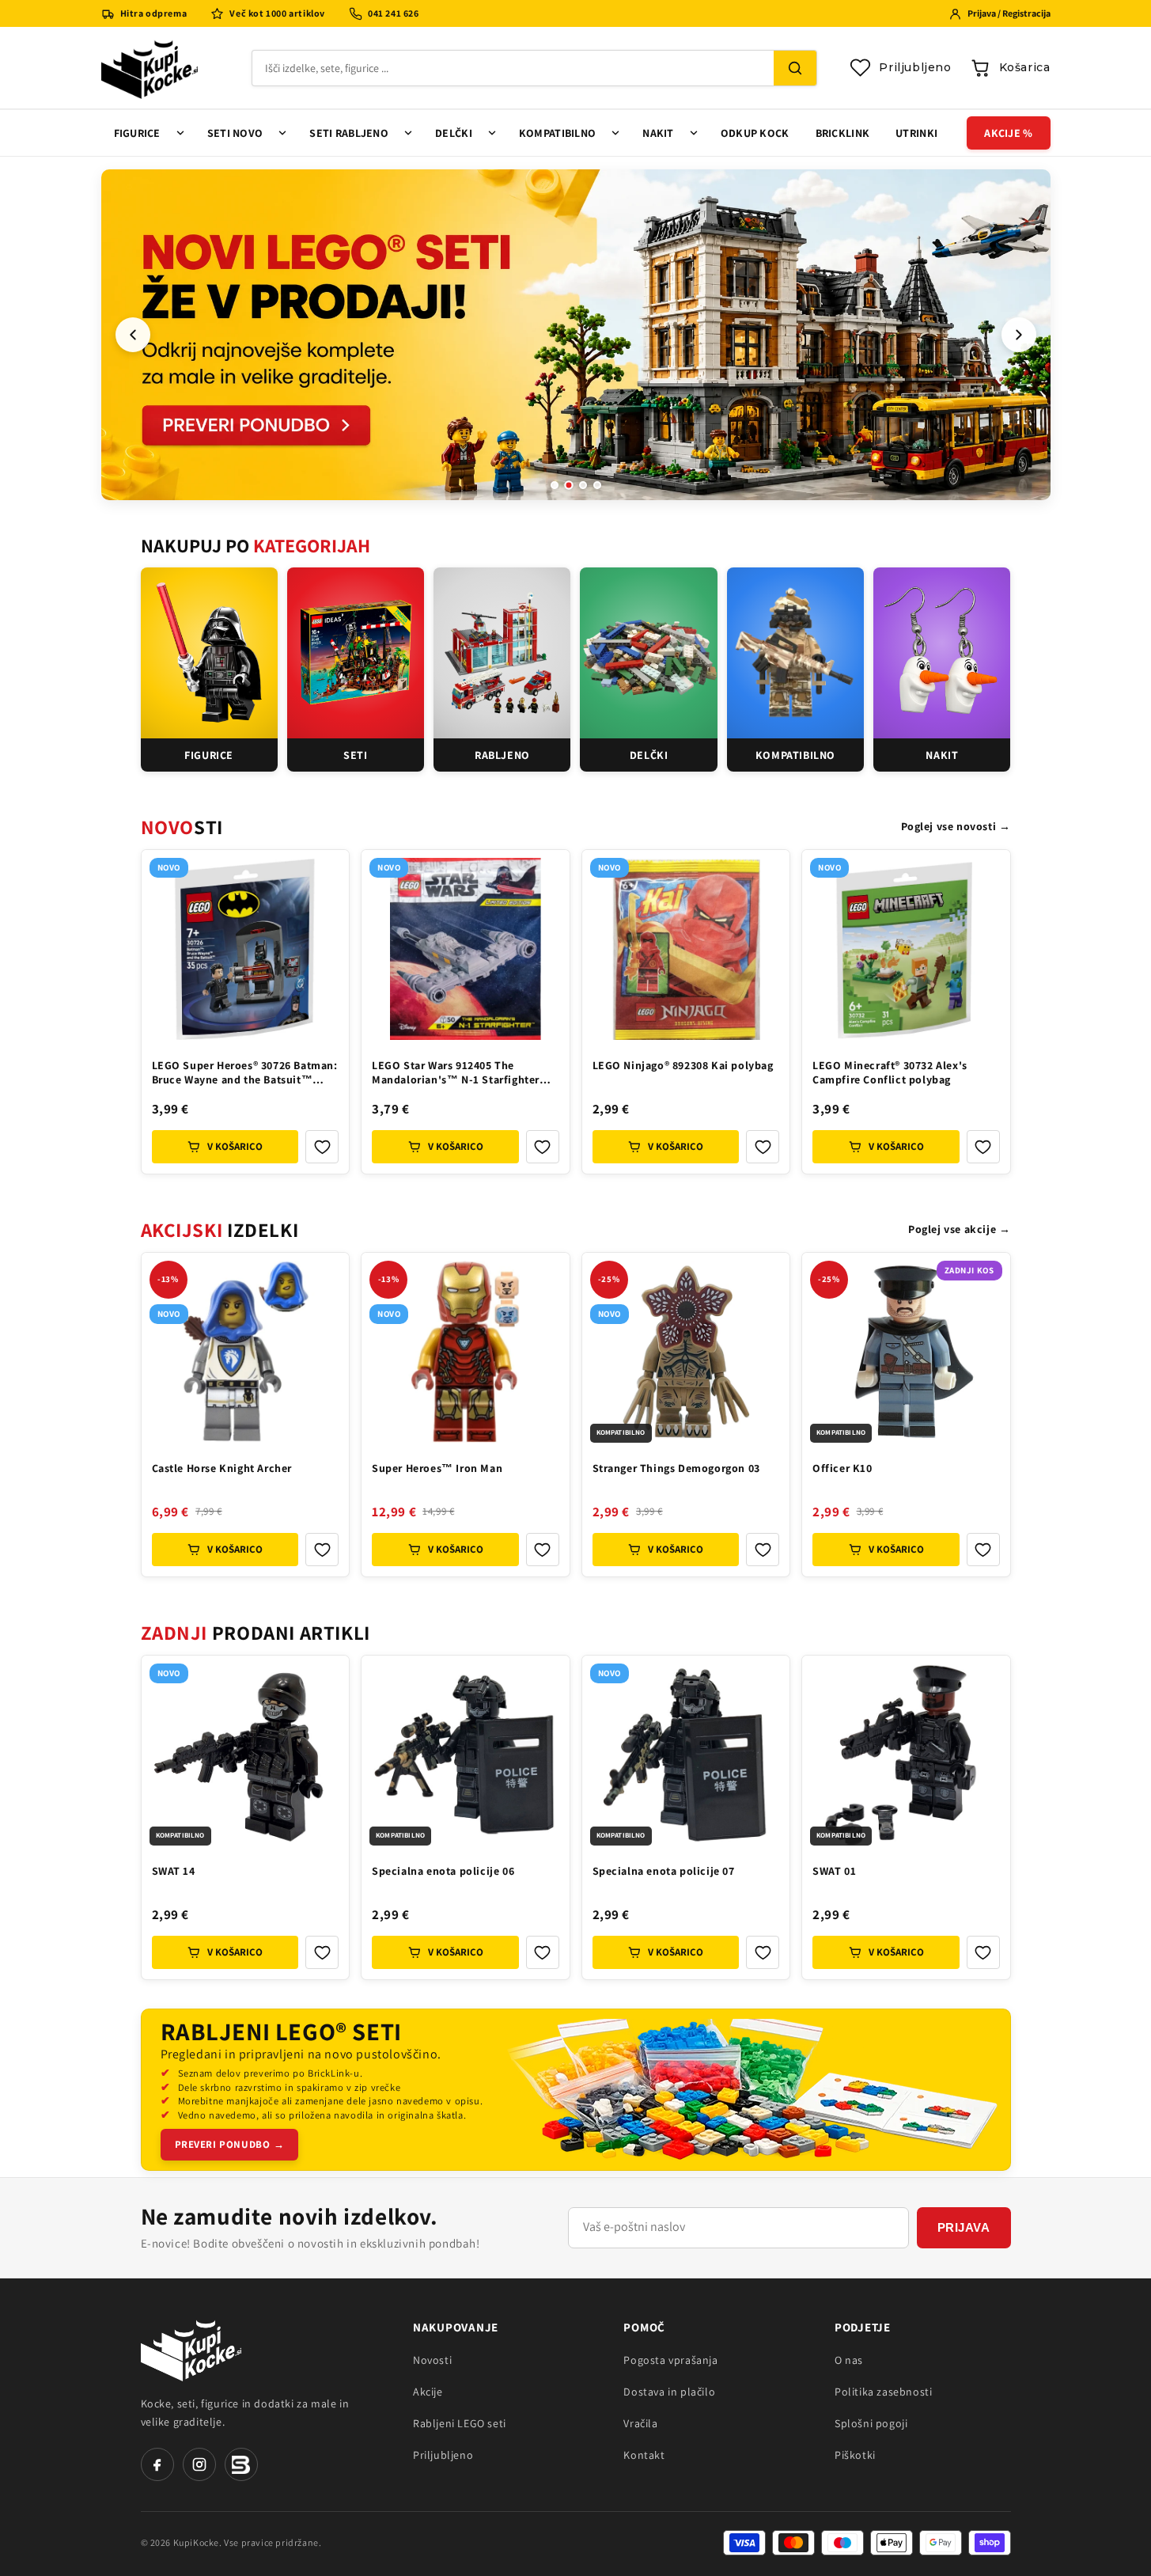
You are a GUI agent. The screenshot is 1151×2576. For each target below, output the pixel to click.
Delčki (454, 133)
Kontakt (644, 2455)
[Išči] (795, 68)
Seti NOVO (235, 133)
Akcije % (1008, 133)
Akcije (428, 2392)
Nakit (658, 133)
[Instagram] (199, 2464)
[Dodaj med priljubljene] (322, 1147)
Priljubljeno (443, 2455)
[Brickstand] (241, 2464)
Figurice (137, 133)
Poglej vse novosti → (956, 826)
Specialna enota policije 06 (443, 1871)
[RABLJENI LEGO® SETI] (757, 2090)
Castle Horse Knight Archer (222, 1468)
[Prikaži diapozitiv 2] (569, 485)
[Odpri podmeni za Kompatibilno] (615, 133)
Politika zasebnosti (883, 2392)
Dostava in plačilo (669, 2392)
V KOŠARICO (235, 1146)
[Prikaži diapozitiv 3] (583, 485)
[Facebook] (157, 2464)
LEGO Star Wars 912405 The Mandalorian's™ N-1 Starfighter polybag (456, 1074)
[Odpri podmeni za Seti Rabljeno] (408, 133)
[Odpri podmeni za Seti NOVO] (282, 133)
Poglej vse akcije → (959, 1229)
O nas (849, 2360)
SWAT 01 (834, 1871)
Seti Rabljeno (349, 133)
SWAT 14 (174, 1871)
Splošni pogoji (871, 2423)
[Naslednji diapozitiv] (1019, 335)
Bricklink (843, 133)
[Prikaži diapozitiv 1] (555, 485)
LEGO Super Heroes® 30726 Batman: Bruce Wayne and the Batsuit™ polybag (245, 1074)
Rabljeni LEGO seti (460, 2423)
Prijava (964, 2227)
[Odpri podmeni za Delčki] (492, 133)
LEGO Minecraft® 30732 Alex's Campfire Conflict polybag (890, 1072)
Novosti (432, 2360)
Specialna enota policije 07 (664, 1871)
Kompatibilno (557, 133)
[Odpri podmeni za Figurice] (180, 133)
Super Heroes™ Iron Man (437, 1468)
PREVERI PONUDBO (230, 2144)
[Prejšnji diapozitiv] (133, 335)
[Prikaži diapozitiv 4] (597, 485)
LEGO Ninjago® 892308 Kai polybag (683, 1065)
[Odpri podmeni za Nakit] (694, 133)
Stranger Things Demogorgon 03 (676, 1468)
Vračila (640, 2423)
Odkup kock (755, 133)
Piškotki (855, 2455)
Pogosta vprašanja (670, 2360)
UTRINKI (916, 133)
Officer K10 (842, 1468)
